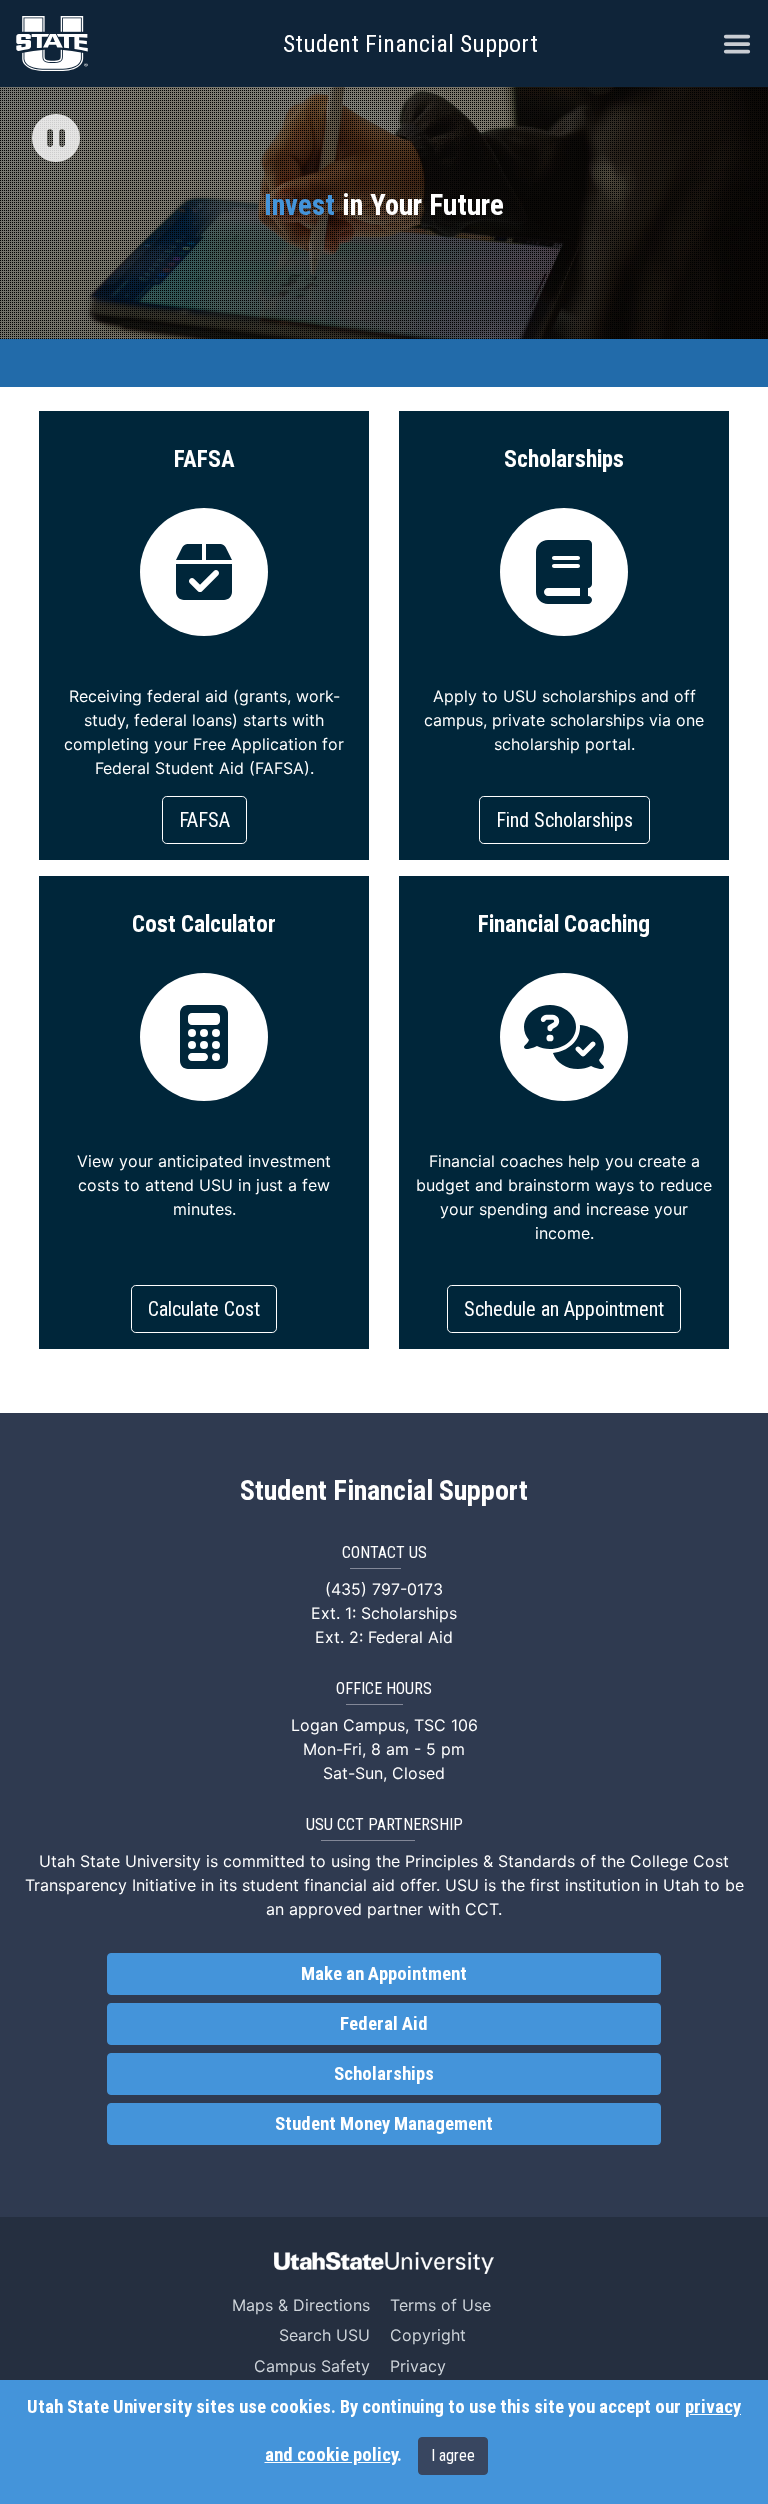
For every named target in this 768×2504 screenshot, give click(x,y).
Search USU (324, 2335)
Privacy (418, 2366)
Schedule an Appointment (564, 1309)
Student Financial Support (410, 44)
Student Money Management (384, 2124)
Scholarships (384, 2074)
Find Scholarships (564, 820)
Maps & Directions (301, 2305)
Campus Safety (312, 2366)
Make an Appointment (384, 1974)
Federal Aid (384, 2024)
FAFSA (204, 820)
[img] (56, 138)
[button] (56, 140)
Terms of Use (440, 2305)
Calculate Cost (204, 1309)
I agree (453, 2455)
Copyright (428, 2335)
